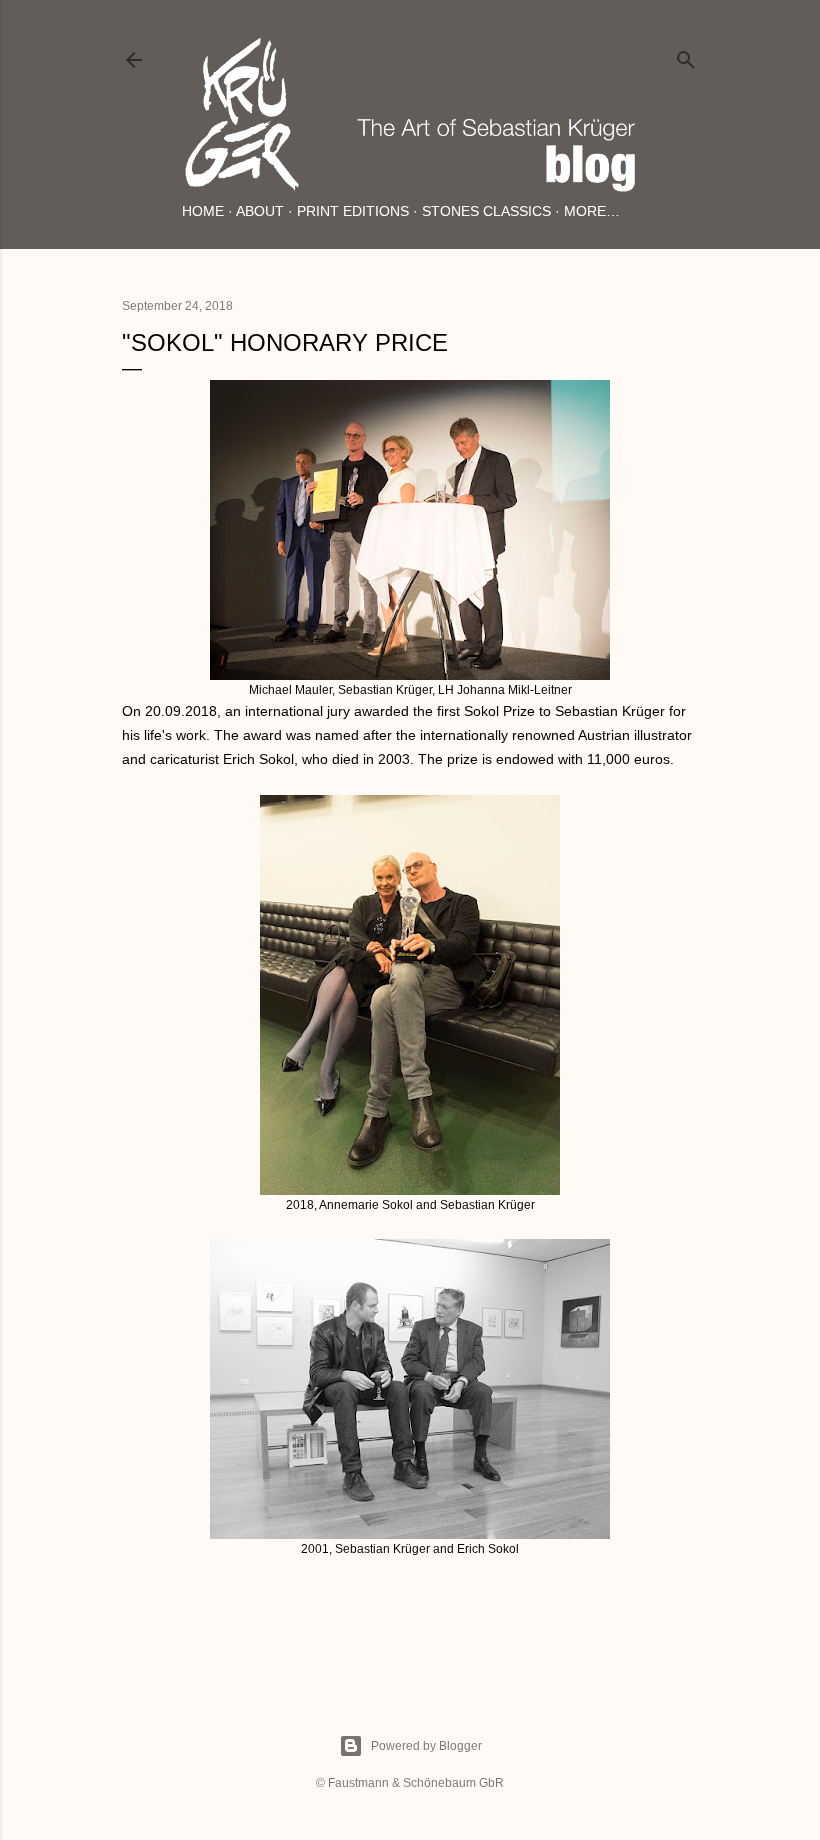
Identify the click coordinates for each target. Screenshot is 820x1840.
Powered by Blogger (426, 1746)
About (260, 211)
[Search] (686, 55)
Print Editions (353, 211)
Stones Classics (486, 211)
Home (203, 211)
